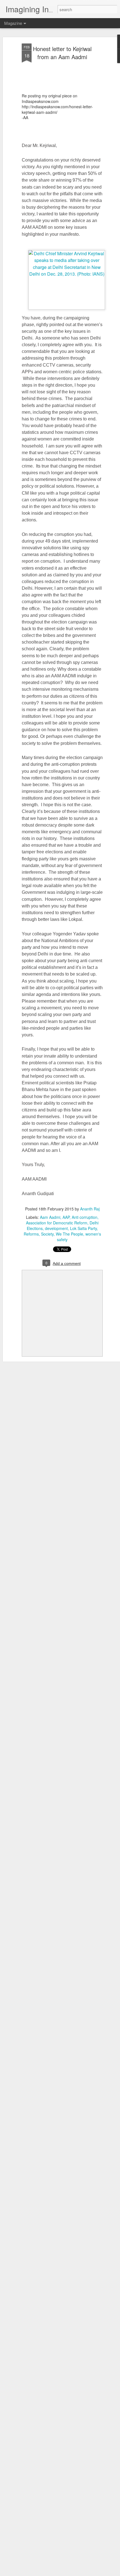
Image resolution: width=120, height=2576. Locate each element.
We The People (69, 1234)
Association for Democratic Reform (57, 1223)
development (56, 1228)
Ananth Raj (90, 1209)
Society (47, 1234)
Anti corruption (85, 1217)
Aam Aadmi (50, 1217)
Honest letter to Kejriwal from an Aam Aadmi (62, 53)
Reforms (31, 1234)
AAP (66, 1217)
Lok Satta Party (83, 1228)
